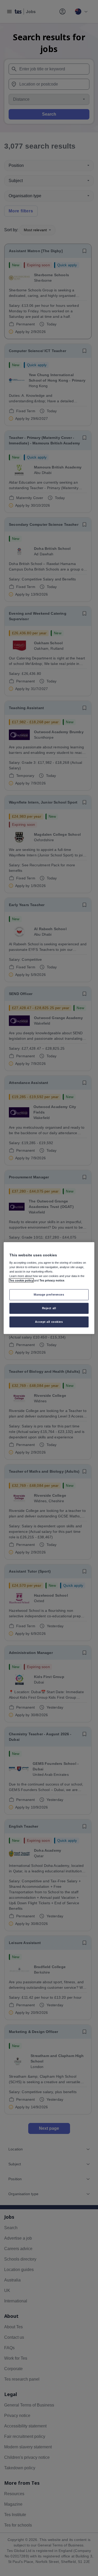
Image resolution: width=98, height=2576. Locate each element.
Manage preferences (49, 1295)
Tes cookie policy (21, 1280)
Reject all (49, 1308)
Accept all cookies (49, 1321)
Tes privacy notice (52, 1280)
